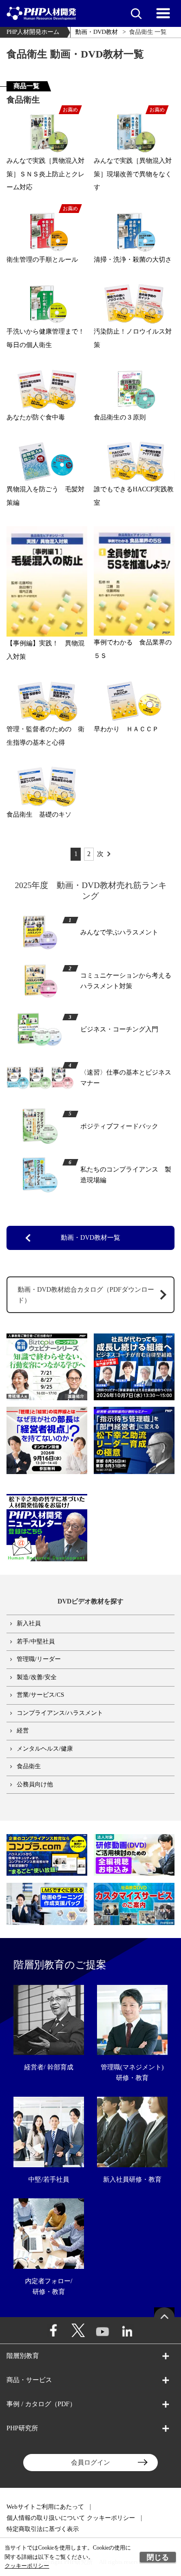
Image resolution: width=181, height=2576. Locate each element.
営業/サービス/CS (40, 1695)
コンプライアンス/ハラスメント (60, 1713)
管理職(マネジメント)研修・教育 (132, 2072)
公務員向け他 (35, 1784)
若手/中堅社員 (36, 1642)
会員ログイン (90, 2462)
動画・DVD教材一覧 (90, 1237)
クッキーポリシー (111, 2518)
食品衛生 (29, 1766)
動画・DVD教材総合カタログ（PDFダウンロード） (86, 1295)
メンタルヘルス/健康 (45, 1749)
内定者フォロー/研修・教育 (49, 2286)
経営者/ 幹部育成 (49, 2067)
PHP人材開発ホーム (33, 32)
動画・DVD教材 (97, 32)
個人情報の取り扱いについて (46, 2518)
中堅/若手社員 (49, 2179)
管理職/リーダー (39, 1659)
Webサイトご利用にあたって (45, 2507)
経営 (23, 1731)
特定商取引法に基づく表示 (43, 2529)
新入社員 (29, 1623)
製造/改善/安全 (37, 1677)
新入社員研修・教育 (132, 2179)
